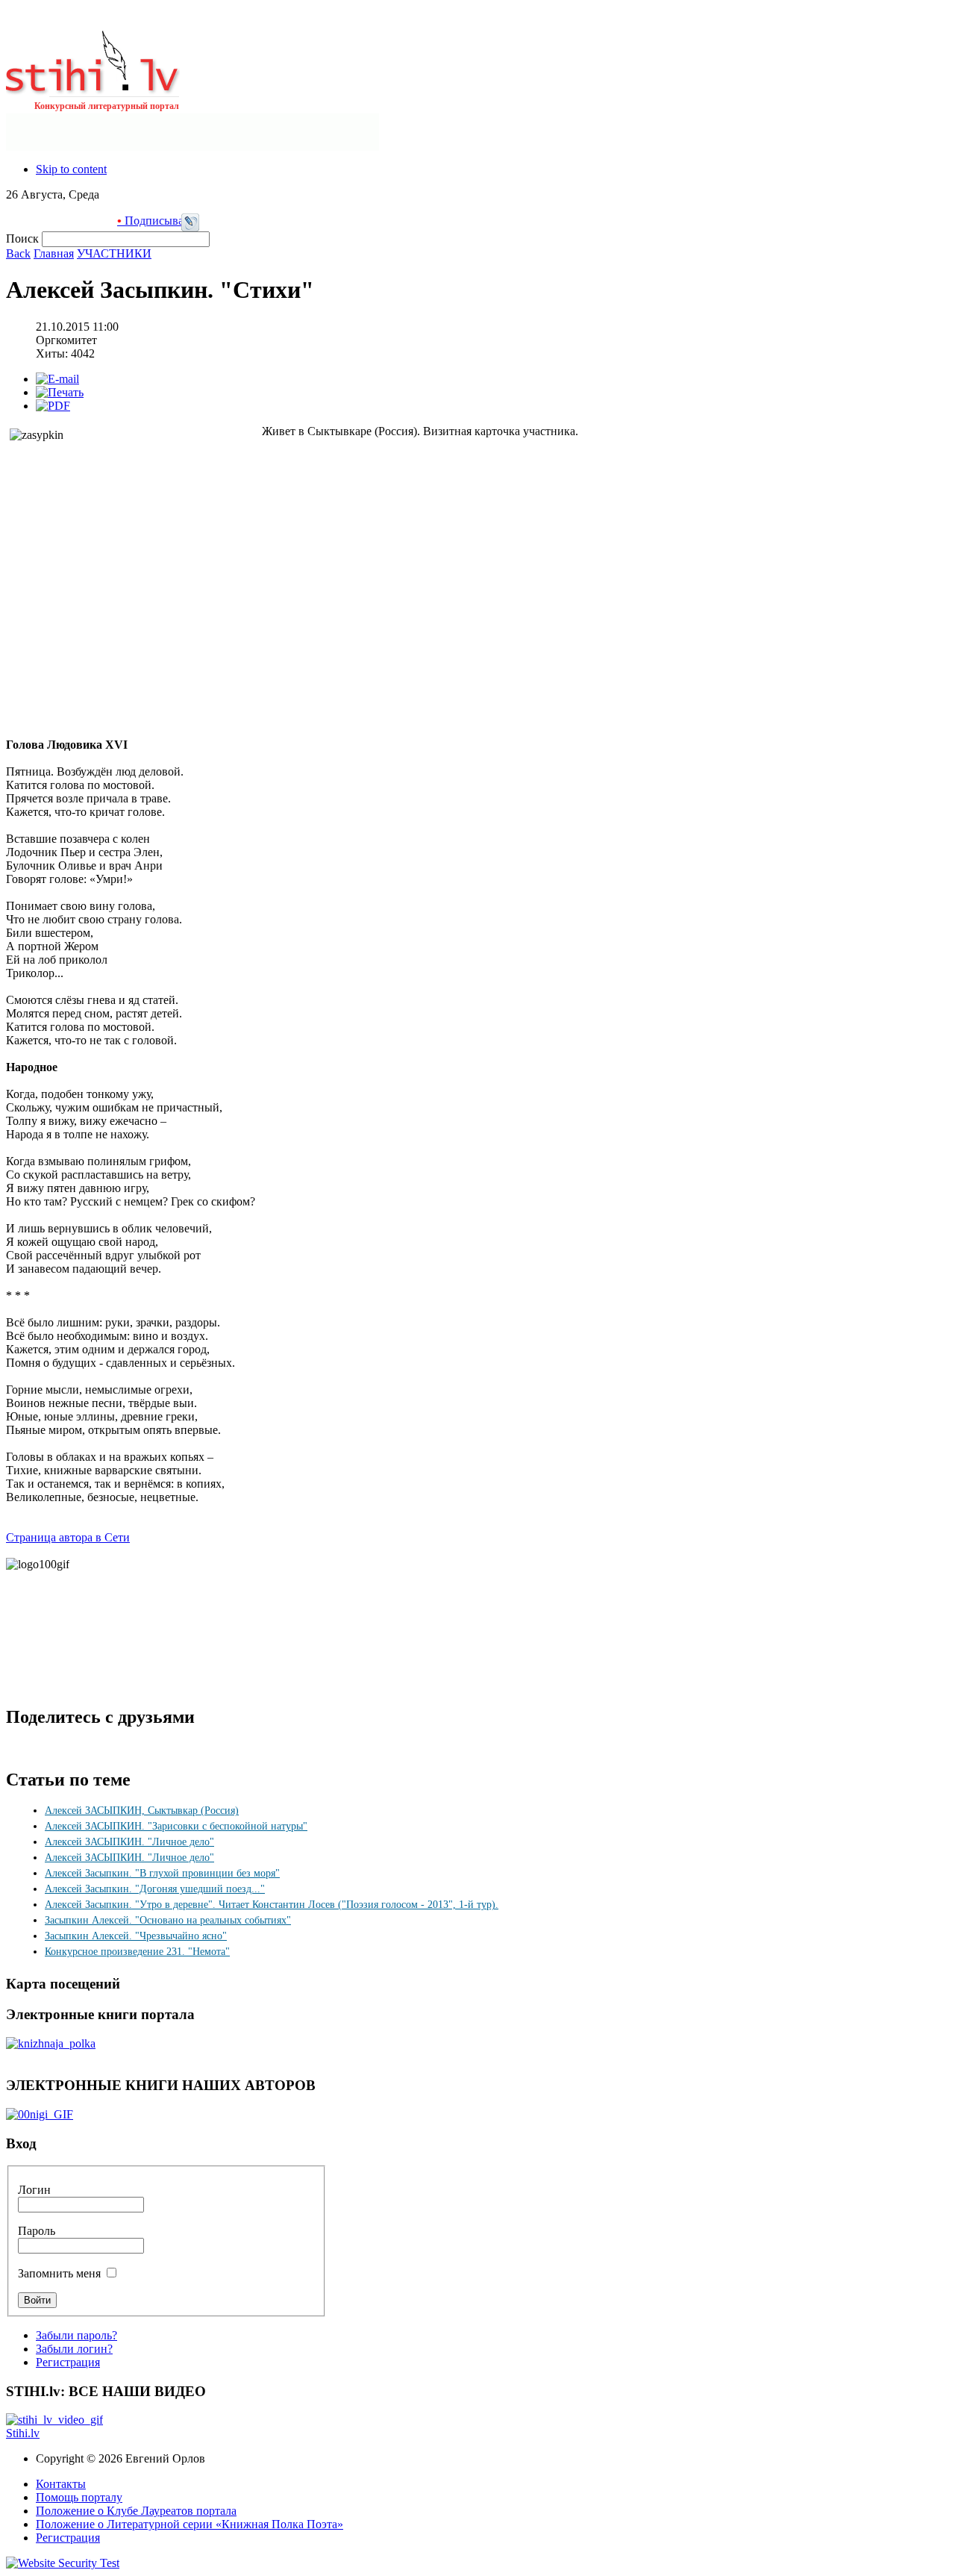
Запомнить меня (59, 2273)
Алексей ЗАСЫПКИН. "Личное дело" (129, 1842)
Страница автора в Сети (68, 1537)
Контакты (61, 2484)
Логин (34, 2190)
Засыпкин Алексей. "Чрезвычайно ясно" (136, 1936)
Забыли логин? (74, 2349)
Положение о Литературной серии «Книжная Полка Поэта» (190, 2524)
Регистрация (68, 2362)
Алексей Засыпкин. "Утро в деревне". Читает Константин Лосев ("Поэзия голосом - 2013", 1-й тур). (272, 1905)
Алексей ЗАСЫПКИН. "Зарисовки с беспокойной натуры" (176, 1826)
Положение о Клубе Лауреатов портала (136, 2511)
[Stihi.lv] (93, 89)
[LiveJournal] (190, 227)
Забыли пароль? (76, 2335)
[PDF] (53, 406)
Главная (54, 253)
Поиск (24, 238)
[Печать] (60, 392)
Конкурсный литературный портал (107, 106)
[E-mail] (57, 379)
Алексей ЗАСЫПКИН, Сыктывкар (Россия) (142, 1811)
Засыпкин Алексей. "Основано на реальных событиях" (168, 1920)
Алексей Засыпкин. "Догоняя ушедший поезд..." (155, 1889)
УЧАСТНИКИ (114, 253)
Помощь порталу (79, 2497)
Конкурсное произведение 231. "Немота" (137, 1952)
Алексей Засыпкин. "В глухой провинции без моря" (162, 1873)
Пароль (37, 2231)
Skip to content (71, 169)
